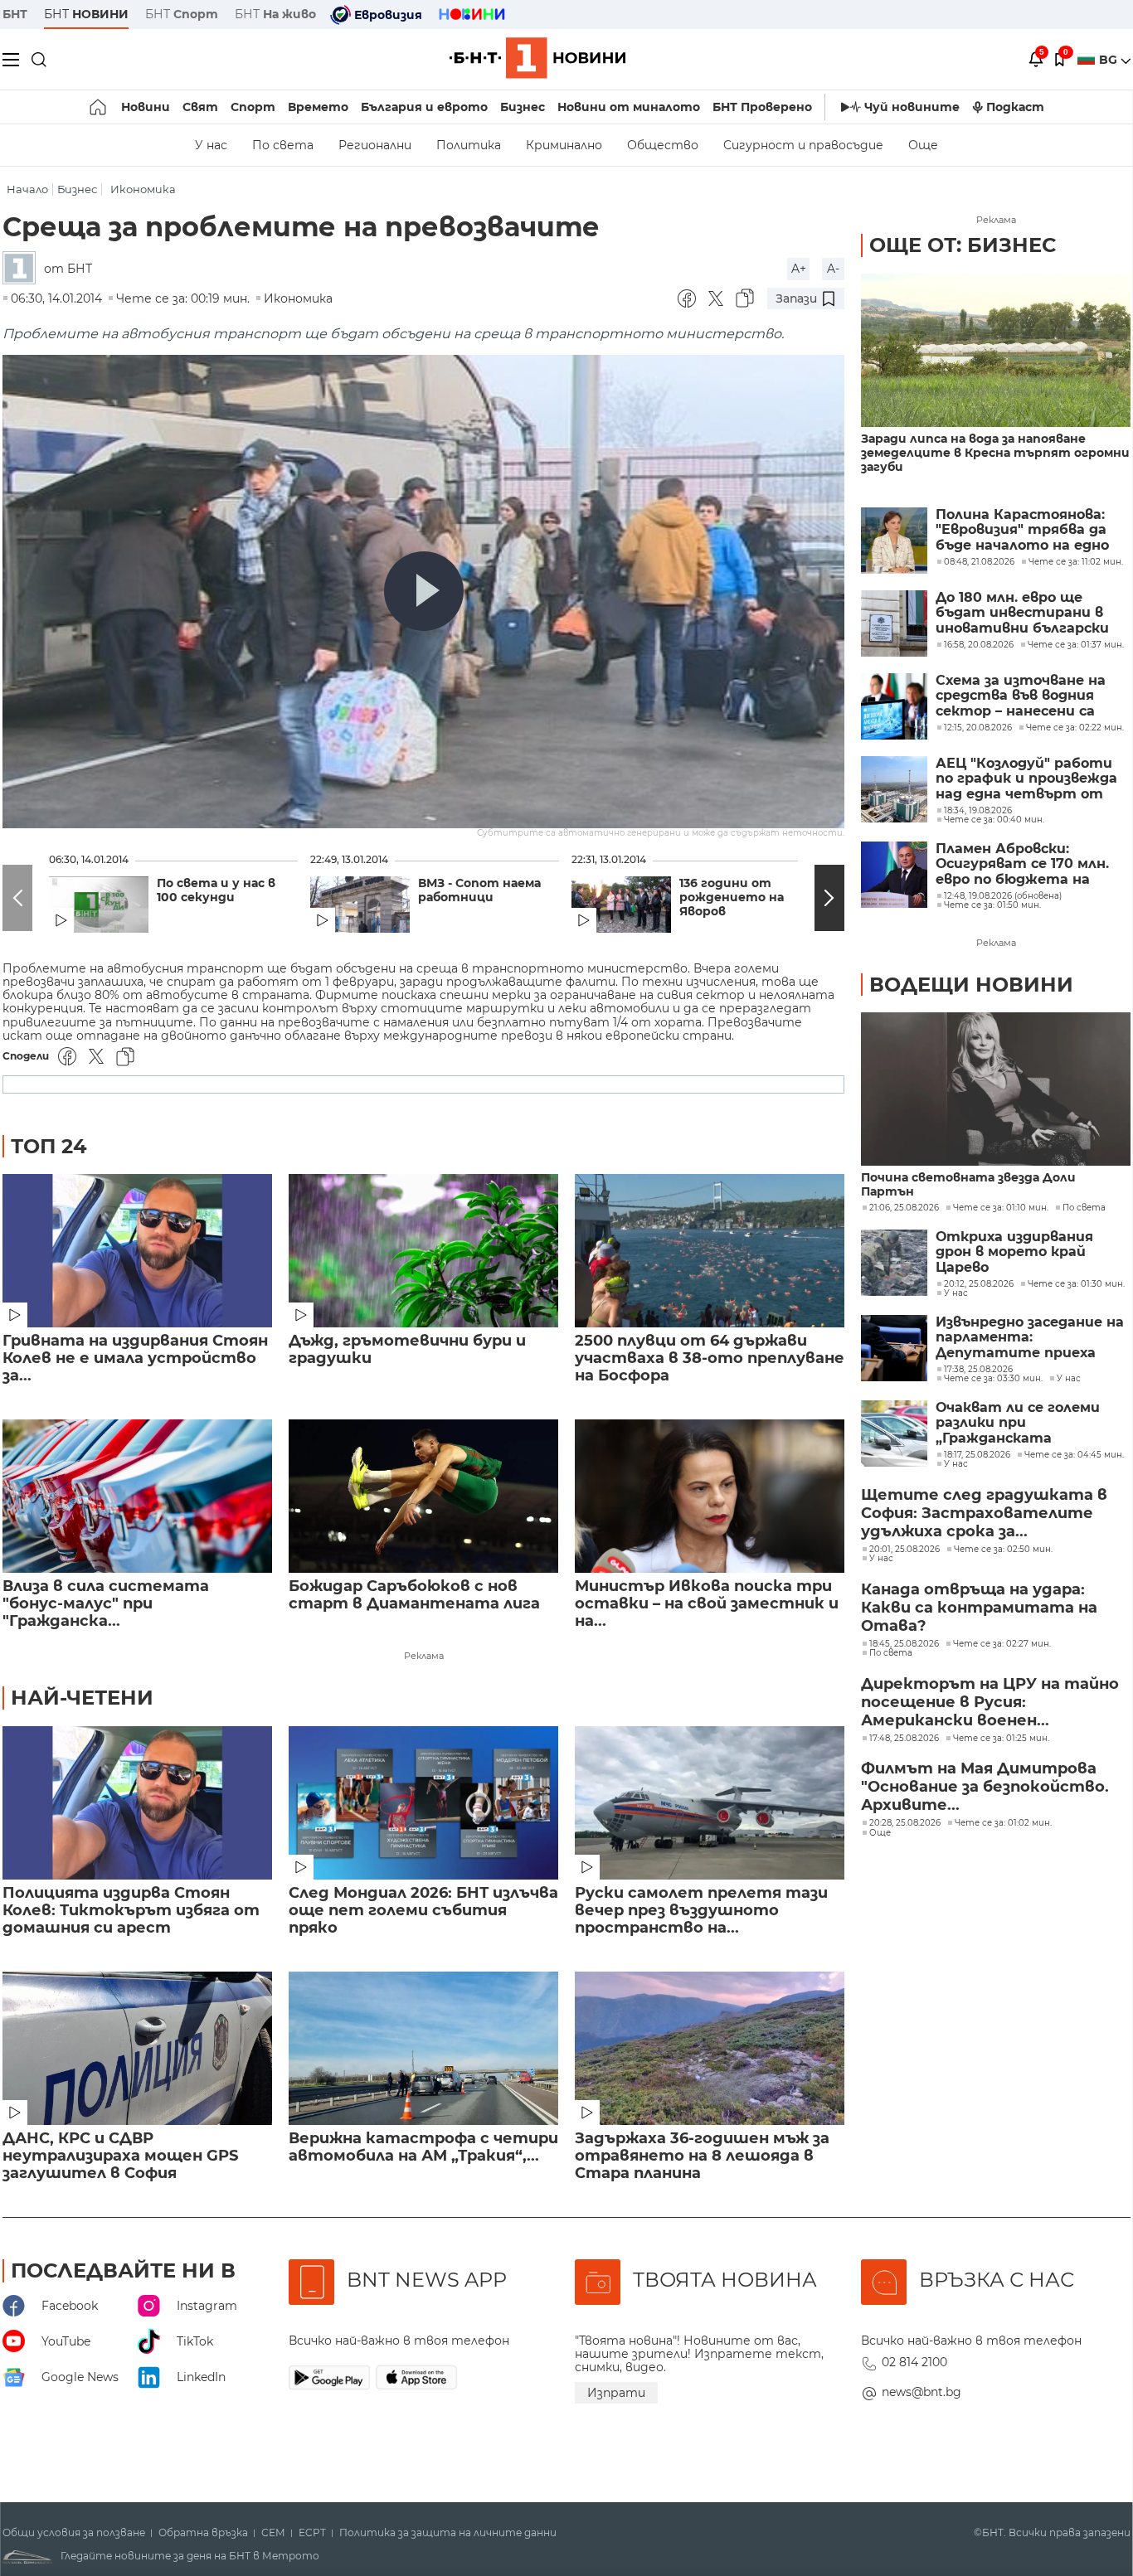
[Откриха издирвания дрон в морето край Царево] (894, 1263)
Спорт (253, 107)
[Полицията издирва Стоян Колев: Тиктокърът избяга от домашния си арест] (137, 1803)
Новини (146, 107)
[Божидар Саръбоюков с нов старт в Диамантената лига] (423, 1496)
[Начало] (99, 107)
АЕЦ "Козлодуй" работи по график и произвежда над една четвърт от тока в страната (1026, 779)
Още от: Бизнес (963, 245)
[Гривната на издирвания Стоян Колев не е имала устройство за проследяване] (137, 1251)
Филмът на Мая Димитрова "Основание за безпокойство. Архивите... (985, 1787)
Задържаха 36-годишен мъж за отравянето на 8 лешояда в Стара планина (702, 2156)
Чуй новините (912, 107)
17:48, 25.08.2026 (904, 1739)
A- (833, 269)
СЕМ (273, 2533)
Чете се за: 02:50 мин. (1003, 1550)
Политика (469, 145)
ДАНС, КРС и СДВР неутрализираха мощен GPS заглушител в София (120, 2156)
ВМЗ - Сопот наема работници (479, 890)
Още (923, 145)
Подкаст (1015, 107)
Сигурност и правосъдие (803, 145)
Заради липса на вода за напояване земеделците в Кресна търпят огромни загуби (995, 453)
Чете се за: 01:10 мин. (1001, 1208)
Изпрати (616, 2393)
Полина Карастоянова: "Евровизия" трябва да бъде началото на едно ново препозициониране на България (1024, 530)
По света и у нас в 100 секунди (216, 890)
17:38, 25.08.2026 (978, 1370)
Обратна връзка (203, 2533)
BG (1110, 60)
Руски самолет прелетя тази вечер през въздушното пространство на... (701, 1911)
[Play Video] (424, 591)
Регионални (375, 145)
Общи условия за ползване (74, 2533)
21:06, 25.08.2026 (904, 1208)
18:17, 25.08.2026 (977, 1455)
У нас (211, 145)
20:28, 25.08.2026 (905, 1823)
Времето (318, 107)
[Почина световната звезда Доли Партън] (996, 1089)
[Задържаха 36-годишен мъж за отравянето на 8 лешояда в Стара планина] (710, 2048)
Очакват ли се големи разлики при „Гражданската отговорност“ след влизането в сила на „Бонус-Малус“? (1018, 1423)
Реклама (424, 1656)
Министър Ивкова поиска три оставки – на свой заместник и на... (707, 1604)
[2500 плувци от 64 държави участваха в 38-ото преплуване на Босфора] (710, 1251)
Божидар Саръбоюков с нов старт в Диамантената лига (414, 1595)
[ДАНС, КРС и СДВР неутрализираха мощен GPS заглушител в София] (137, 2048)
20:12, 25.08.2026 (979, 1284)
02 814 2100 (914, 2362)
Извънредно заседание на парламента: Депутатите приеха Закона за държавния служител (1030, 1338)
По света (283, 145)
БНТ (15, 14)
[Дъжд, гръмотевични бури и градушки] (423, 1251)
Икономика (143, 189)
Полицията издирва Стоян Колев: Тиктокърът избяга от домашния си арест (131, 1911)
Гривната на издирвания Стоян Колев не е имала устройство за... (135, 1358)
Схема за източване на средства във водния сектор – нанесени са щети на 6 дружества (1021, 696)
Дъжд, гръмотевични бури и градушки (407, 1350)
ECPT (312, 2533)
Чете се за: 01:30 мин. (1076, 1284)
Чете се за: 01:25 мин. (1001, 1739)
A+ (799, 269)
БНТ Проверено (762, 107)
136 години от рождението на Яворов (732, 897)
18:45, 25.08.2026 (904, 1644)
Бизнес (523, 107)
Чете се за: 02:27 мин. (1002, 1644)
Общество (663, 145)
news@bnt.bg (921, 2392)
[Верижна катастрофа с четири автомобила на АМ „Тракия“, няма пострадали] (423, 2048)
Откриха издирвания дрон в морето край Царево (1014, 1252)
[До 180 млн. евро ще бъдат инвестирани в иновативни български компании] (894, 623)
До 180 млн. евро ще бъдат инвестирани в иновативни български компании (1022, 613)
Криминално (564, 145)
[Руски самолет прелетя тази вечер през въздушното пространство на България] (710, 1803)
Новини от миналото (629, 107)
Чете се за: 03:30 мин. (993, 1379)
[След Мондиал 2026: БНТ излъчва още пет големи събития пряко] (423, 1803)
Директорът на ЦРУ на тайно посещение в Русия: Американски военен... (990, 1702)
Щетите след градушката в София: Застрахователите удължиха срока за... (984, 1513)
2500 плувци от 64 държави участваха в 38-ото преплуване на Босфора (710, 1358)
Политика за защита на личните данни (448, 2533)
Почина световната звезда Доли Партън (968, 1185)
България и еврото (424, 107)
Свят (200, 107)
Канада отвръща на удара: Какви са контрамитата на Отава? (979, 1608)
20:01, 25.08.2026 (904, 1550)
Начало (27, 189)
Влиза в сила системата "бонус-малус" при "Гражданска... (106, 1604)
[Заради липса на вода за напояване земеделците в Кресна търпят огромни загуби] (996, 350)
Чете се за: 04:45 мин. (1074, 1455)
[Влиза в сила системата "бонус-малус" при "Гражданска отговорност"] (137, 1496)
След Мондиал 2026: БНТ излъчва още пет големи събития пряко (423, 1911)
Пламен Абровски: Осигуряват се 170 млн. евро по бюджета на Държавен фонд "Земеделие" (1022, 864)
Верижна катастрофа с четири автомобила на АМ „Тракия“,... (423, 2147)
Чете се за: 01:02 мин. (1003, 1823)
